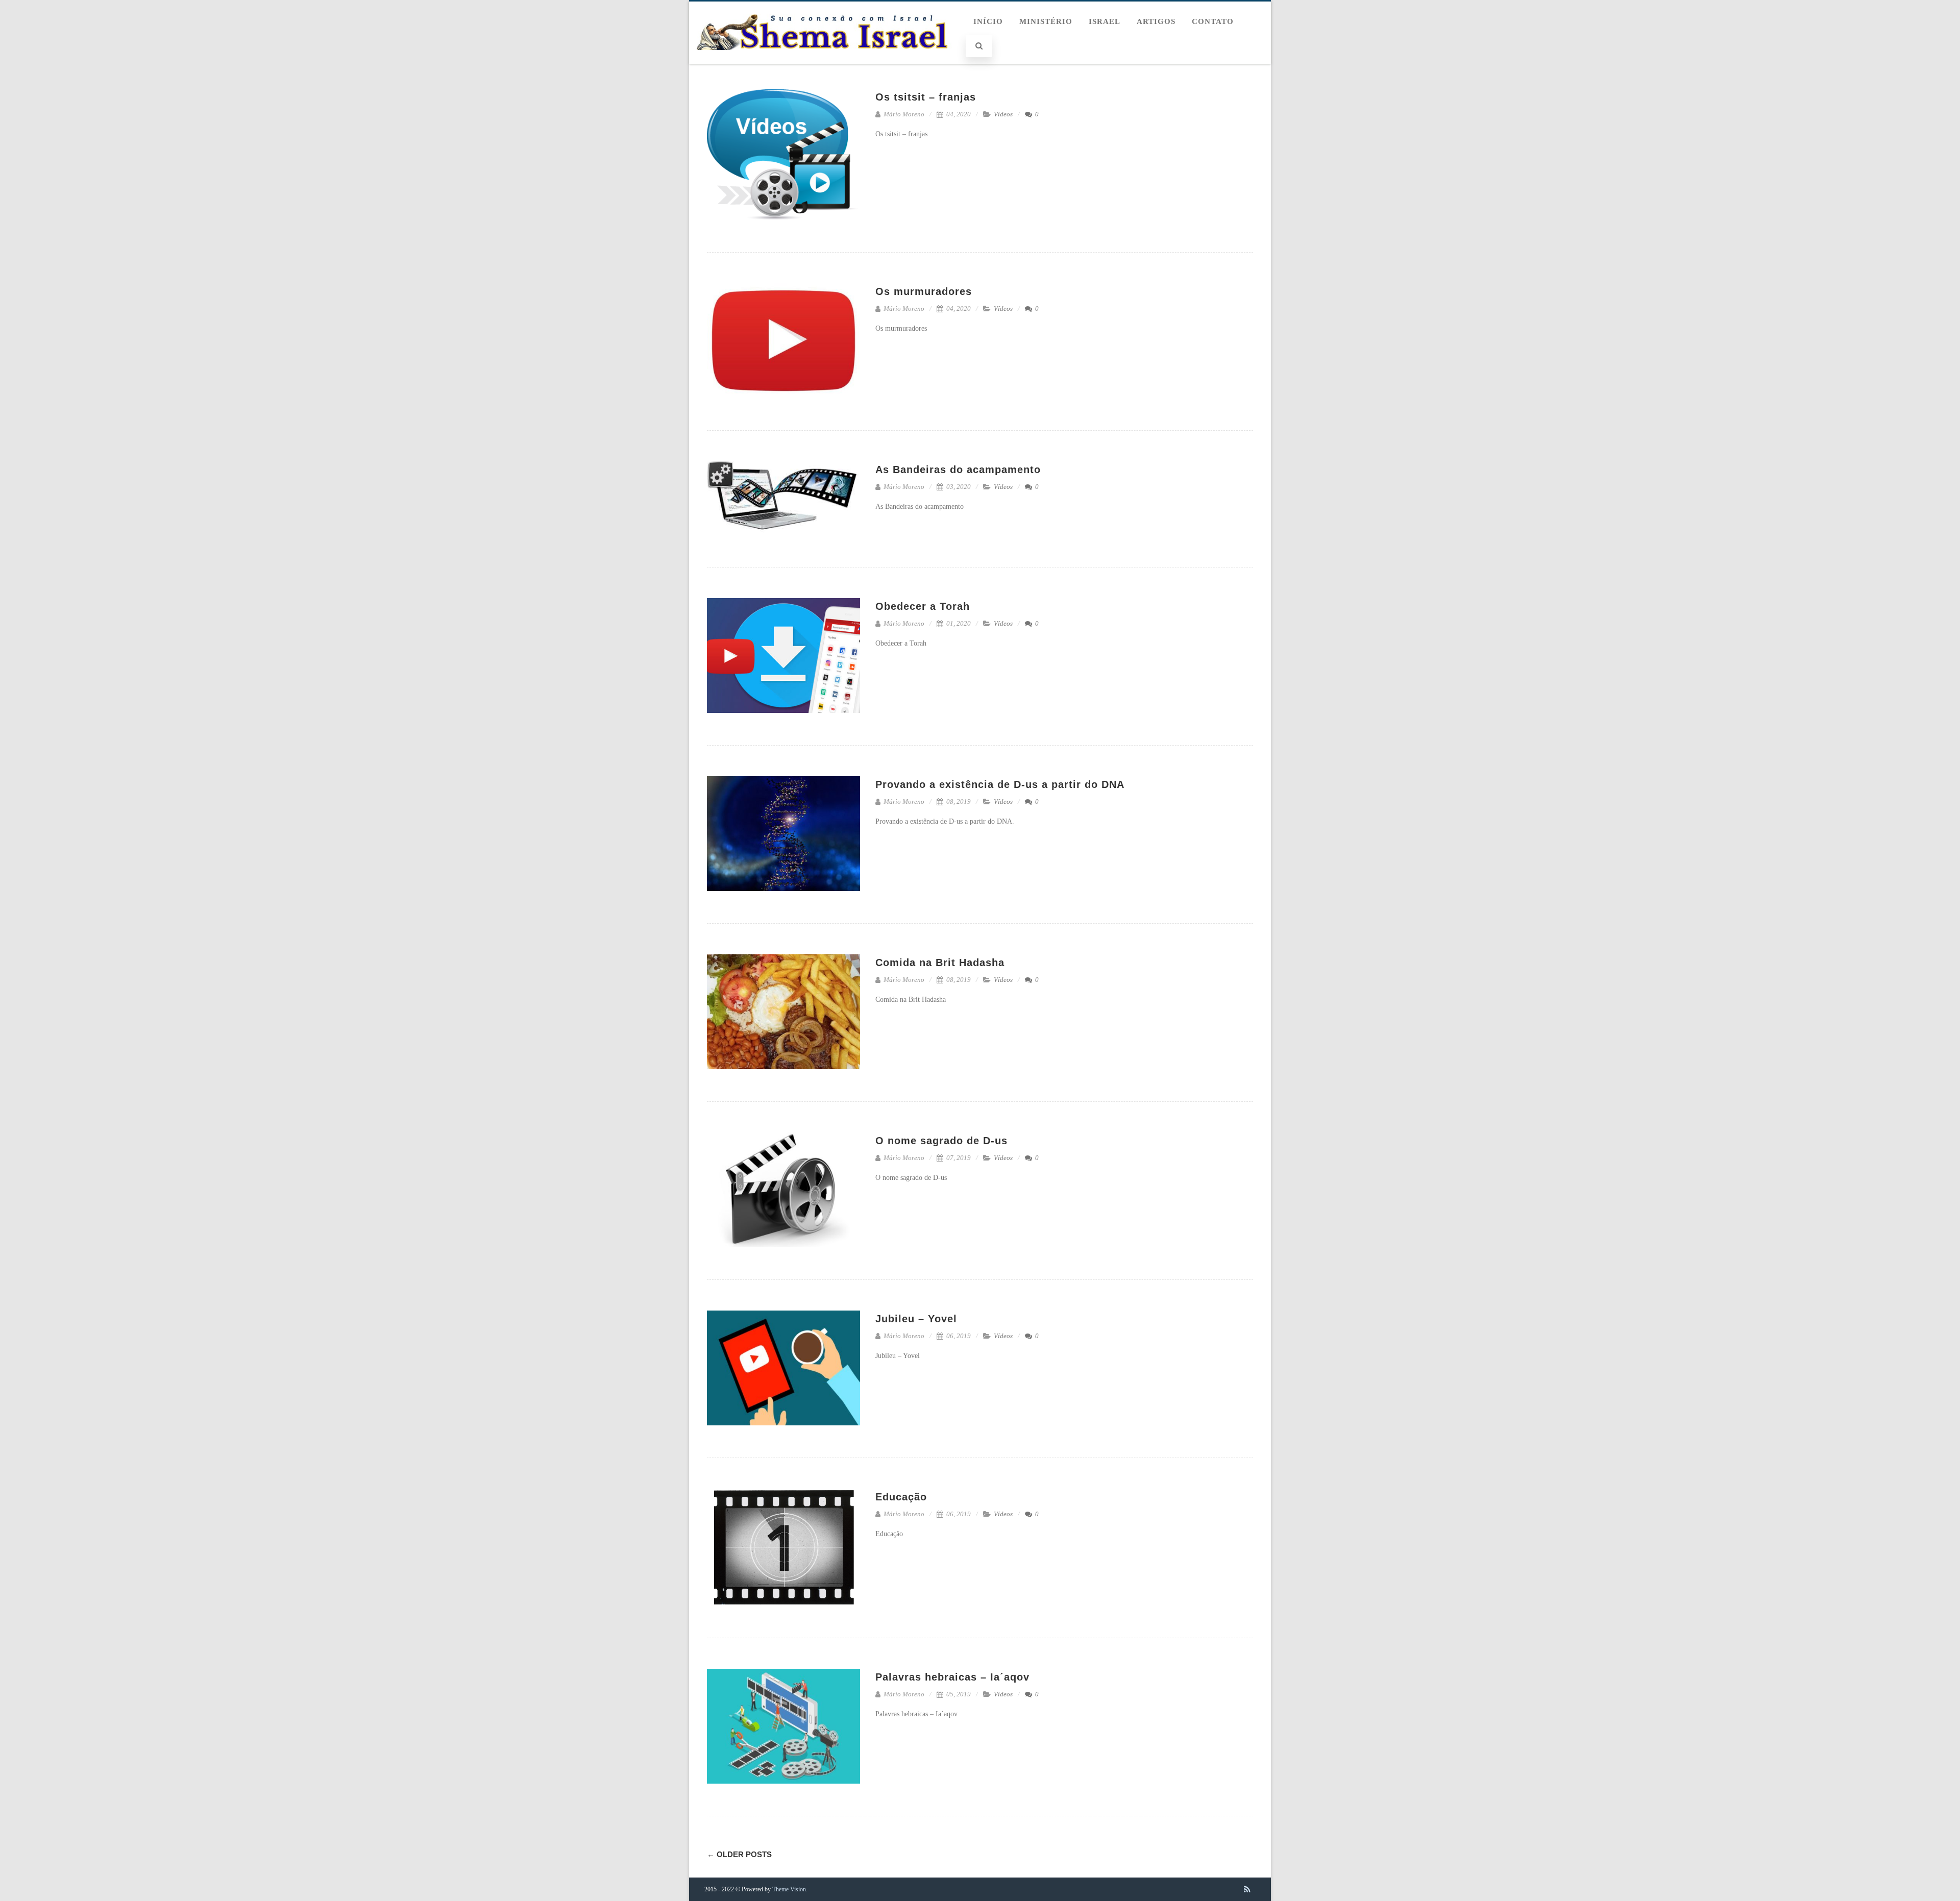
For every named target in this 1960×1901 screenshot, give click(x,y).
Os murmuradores (924, 291)
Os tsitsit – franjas (926, 97)
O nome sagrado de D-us (941, 1141)
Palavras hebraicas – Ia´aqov (952, 1677)
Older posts (739, 1854)
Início (988, 21)
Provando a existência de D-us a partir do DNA (1000, 784)
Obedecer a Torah (923, 606)
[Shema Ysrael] (828, 60)
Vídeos (1003, 114)
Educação (901, 1497)
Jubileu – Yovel (916, 1319)
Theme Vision (789, 1889)
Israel (1105, 21)
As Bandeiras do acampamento (958, 470)
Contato (1213, 21)
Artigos (1156, 21)
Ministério (1046, 21)
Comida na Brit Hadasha (940, 962)
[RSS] (1247, 1889)
